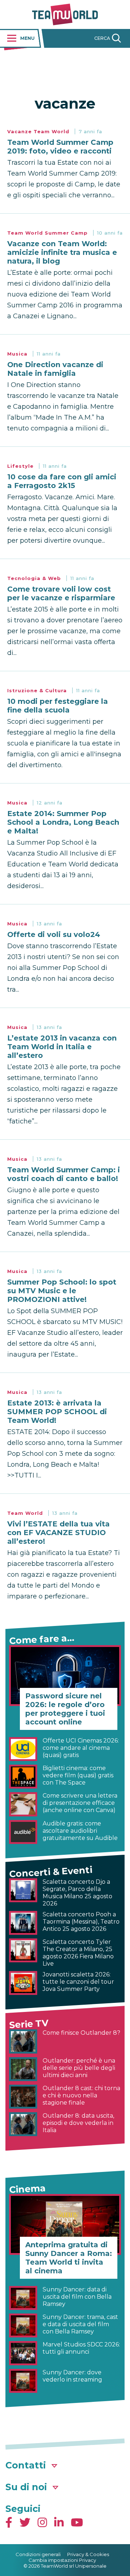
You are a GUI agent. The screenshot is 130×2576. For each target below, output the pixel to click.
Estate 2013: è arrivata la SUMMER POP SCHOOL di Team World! (57, 1412)
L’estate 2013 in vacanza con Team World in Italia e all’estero (62, 1047)
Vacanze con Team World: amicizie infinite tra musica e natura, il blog (62, 252)
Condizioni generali (38, 2554)
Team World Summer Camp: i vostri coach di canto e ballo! (64, 1174)
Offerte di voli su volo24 (54, 934)
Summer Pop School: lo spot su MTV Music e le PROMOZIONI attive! (62, 1291)
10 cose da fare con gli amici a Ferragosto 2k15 (62, 481)
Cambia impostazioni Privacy (62, 2560)
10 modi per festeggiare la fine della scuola (58, 706)
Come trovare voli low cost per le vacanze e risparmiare (61, 593)
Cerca (102, 38)
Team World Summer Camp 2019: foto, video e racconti (60, 147)
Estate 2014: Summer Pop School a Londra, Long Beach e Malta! (63, 822)
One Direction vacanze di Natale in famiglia (55, 369)
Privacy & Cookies (88, 2554)
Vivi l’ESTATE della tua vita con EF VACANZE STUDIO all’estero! (58, 1533)
